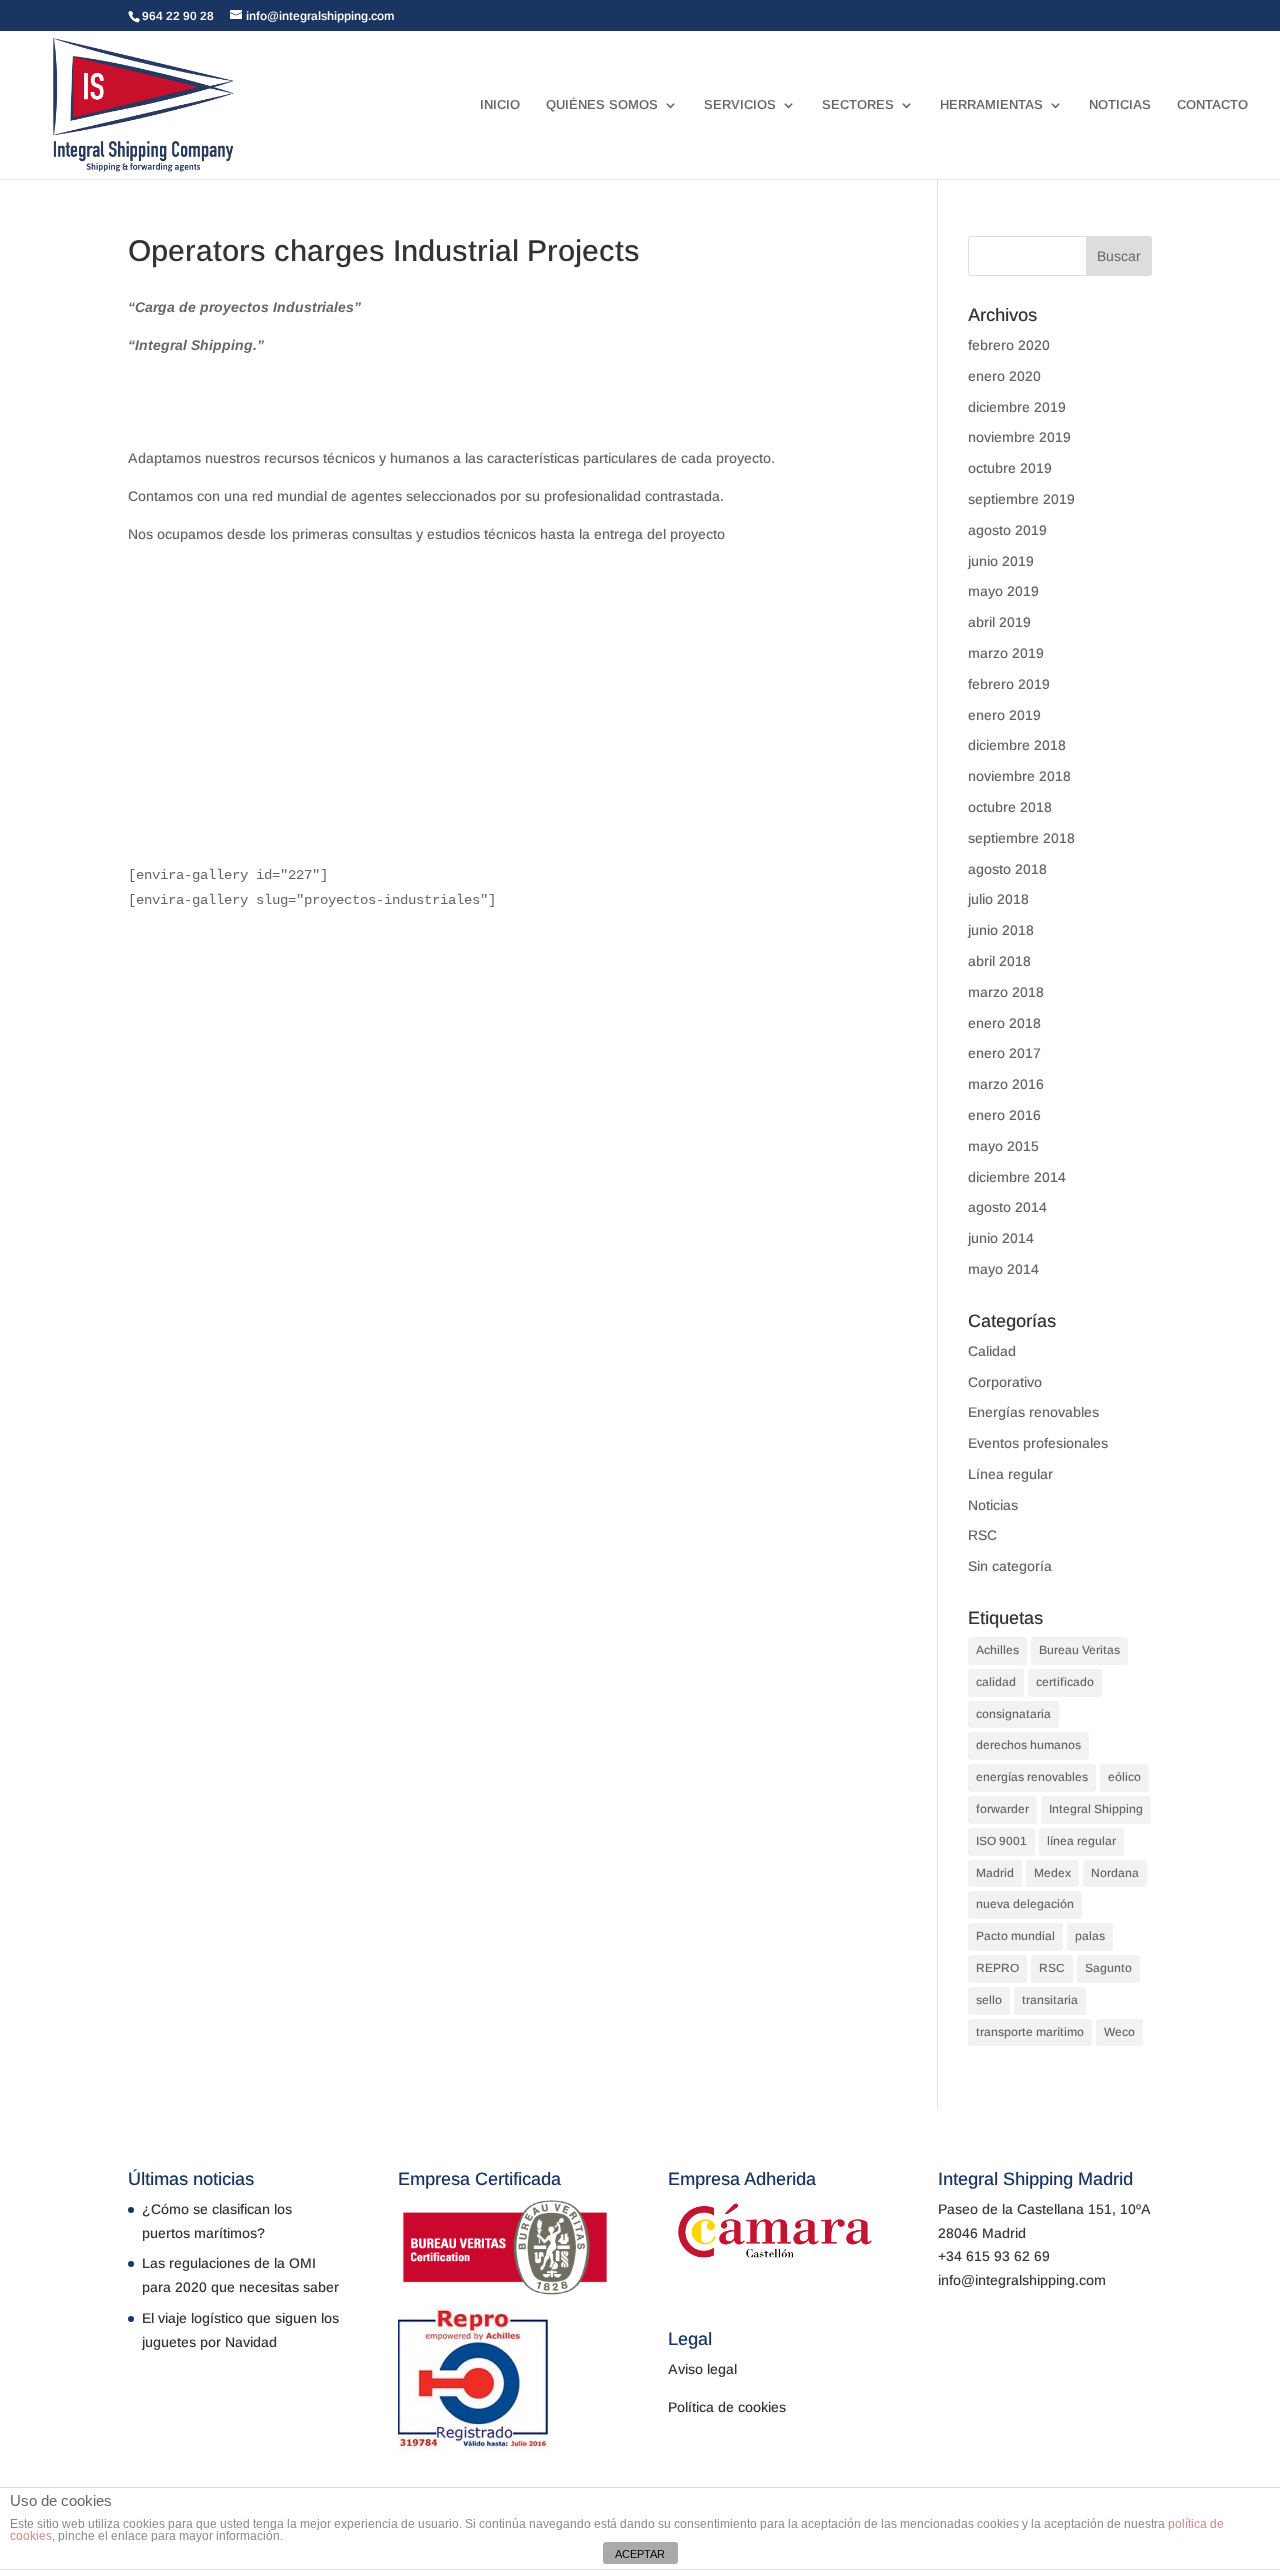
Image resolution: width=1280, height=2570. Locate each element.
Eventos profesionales (1038, 1443)
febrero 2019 (1009, 684)
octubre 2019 (1010, 468)
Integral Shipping (1096, 1809)
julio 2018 (998, 899)
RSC (982, 1535)
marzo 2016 (1006, 1084)
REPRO (997, 1968)
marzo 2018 (1006, 992)
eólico (1124, 1777)
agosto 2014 (1007, 1207)
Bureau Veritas (1079, 1650)
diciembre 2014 (1017, 1177)
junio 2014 (1001, 1238)
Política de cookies (727, 2407)
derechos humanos (1028, 1745)
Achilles (997, 1650)
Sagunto (1108, 1968)
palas (1090, 1936)
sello (989, 2000)
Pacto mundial (1015, 1936)
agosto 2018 (1007, 869)
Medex (1052, 1873)
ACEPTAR (640, 2554)
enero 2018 (1004, 1023)
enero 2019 (1004, 715)
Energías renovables (1033, 1412)
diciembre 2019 (1017, 407)
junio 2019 (1001, 561)
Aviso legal (702, 2369)
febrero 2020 (1009, 345)
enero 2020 (1004, 376)
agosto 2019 (1007, 530)
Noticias (993, 1505)
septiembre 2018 (1021, 838)
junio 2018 (1001, 930)
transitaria (1050, 2000)
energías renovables (1032, 1777)
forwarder (1002, 1809)
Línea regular (1010, 1474)
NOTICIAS (1120, 105)
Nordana (1115, 1873)
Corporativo (1005, 1382)
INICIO (500, 105)
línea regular (1081, 1841)
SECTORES (858, 105)
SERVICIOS (740, 105)
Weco (1119, 2032)
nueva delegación (1025, 1904)
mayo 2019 (1003, 591)
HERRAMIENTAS (991, 105)
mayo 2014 (1003, 1269)
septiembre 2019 (1021, 499)
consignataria (1013, 1714)
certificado (1065, 1682)
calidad (996, 1682)
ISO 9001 (1001, 1841)
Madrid (995, 1873)
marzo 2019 (1006, 653)
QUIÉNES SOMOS (602, 105)
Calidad (992, 1351)
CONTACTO (1212, 105)
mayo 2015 (1003, 1146)
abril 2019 (999, 622)
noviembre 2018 (1019, 776)
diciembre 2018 (1017, 745)
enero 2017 (1004, 1053)
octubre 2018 (1010, 807)
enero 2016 (1004, 1115)
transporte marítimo (1030, 2032)
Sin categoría (1010, 1566)
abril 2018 (999, 961)
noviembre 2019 (1019, 437)
